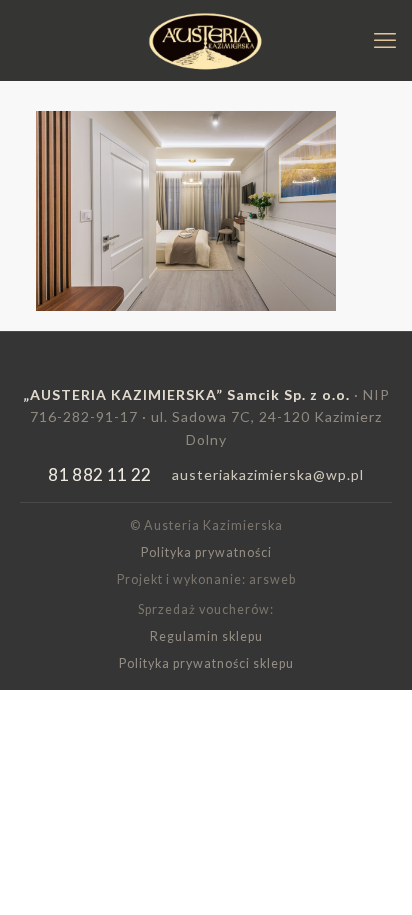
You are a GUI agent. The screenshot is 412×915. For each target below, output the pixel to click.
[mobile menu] (385, 40)
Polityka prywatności (206, 552)
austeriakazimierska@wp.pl (268, 474)
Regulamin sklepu (206, 636)
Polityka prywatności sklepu (206, 663)
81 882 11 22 (99, 474)
